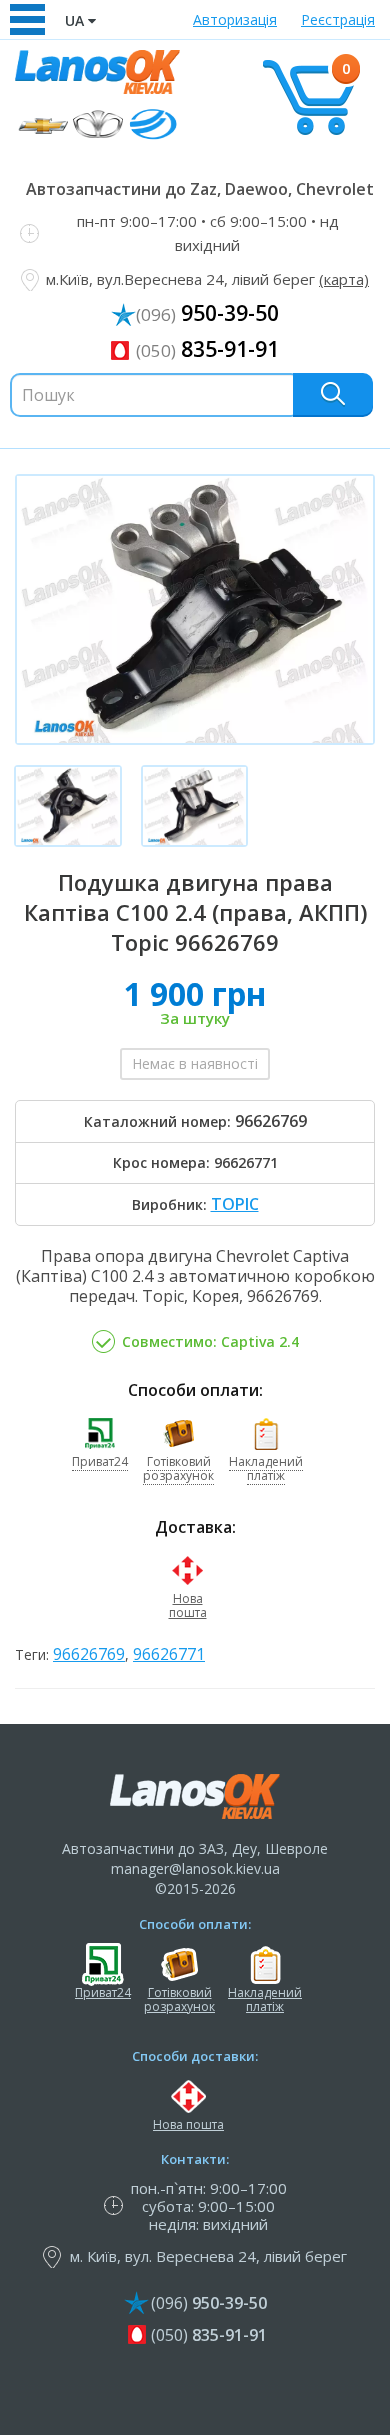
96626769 (89, 1654)
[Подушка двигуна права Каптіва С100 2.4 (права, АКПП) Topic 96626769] (195, 609)
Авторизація (235, 19)
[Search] (333, 394)
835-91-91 (207, 349)
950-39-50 (207, 313)
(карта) (344, 279)
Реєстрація (338, 19)
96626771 (169, 1654)
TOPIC (235, 1204)
